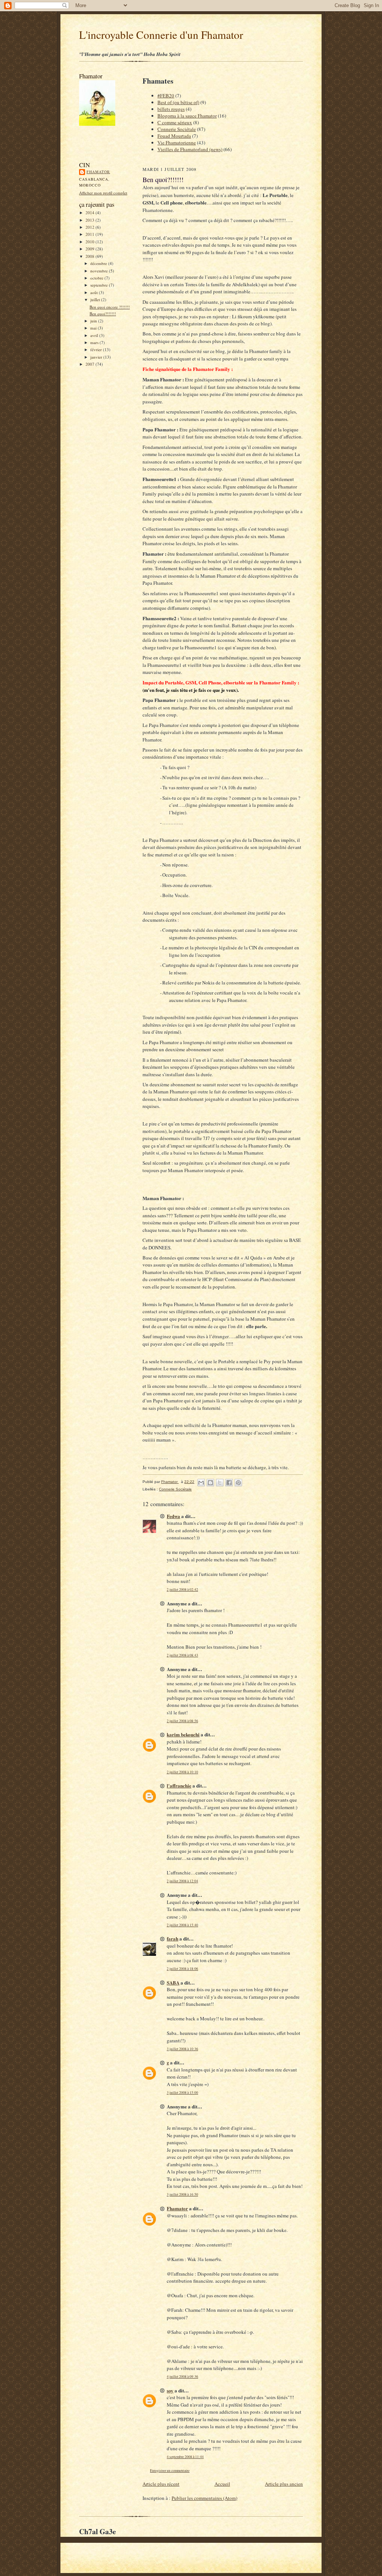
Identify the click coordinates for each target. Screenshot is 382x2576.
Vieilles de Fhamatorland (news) (190, 149)
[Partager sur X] (220, 1483)
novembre (100, 271)
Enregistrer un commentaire (170, 2471)
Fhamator (98, 172)
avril (95, 335)
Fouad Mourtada (174, 136)
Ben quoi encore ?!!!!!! (110, 307)
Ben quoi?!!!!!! (103, 314)
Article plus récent (161, 2484)
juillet (96, 299)
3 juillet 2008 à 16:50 (182, 2194)
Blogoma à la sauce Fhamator (187, 116)
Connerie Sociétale (177, 129)
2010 (90, 242)
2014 (90, 213)
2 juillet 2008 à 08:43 (182, 1655)
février (97, 349)
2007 (90, 364)
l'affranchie (179, 1785)
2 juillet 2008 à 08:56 (182, 1721)
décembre (99, 263)
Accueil (222, 2484)
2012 (90, 227)
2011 (90, 234)
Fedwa (173, 1516)
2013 (90, 220)
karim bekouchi (183, 1734)
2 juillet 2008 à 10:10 (182, 1772)
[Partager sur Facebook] (229, 1483)
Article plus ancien (284, 2484)
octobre (97, 278)
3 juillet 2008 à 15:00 (182, 2093)
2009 (90, 249)
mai (94, 328)
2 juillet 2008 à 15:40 (182, 1925)
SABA (173, 1982)
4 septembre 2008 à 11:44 (185, 2457)
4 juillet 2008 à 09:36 (182, 2377)
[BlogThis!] (210, 1483)
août (95, 292)
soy (170, 2390)
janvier (97, 357)
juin (94, 321)
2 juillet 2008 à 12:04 (182, 1881)
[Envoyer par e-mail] (201, 1483)
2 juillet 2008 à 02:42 (182, 1590)
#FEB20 (166, 96)
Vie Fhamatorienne (177, 143)
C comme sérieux (175, 122)
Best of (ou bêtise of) (178, 102)
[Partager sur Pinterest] (238, 1483)
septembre (100, 285)
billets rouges (171, 109)
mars (95, 342)
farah (173, 1938)
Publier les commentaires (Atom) (204, 2498)
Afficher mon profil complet (103, 193)
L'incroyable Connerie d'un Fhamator (161, 35)
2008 (90, 256)
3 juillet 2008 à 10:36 (182, 2049)
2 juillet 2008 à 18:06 (182, 1969)
